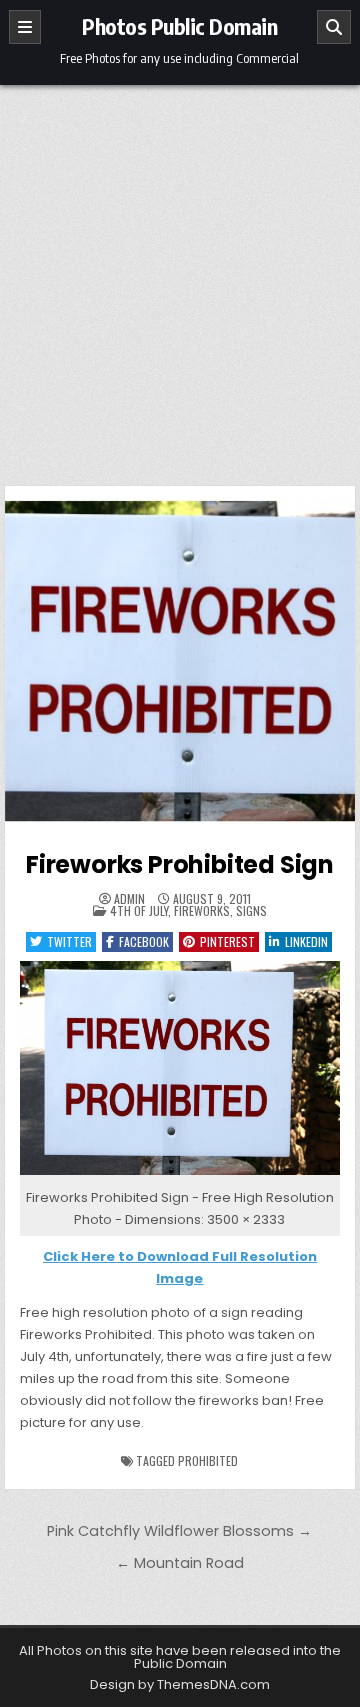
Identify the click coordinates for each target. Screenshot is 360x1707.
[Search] (334, 27)
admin (129, 899)
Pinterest (227, 941)
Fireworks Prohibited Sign (180, 864)
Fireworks (202, 910)
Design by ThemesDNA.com (180, 1684)
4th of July (139, 910)
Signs (251, 910)
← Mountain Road (180, 1563)
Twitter (69, 941)
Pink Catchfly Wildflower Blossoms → (179, 1531)
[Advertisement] (180, 275)
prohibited (208, 1460)
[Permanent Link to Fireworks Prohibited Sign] (180, 661)
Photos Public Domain (179, 26)
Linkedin (306, 941)
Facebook (144, 941)
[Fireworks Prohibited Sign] (180, 1175)
